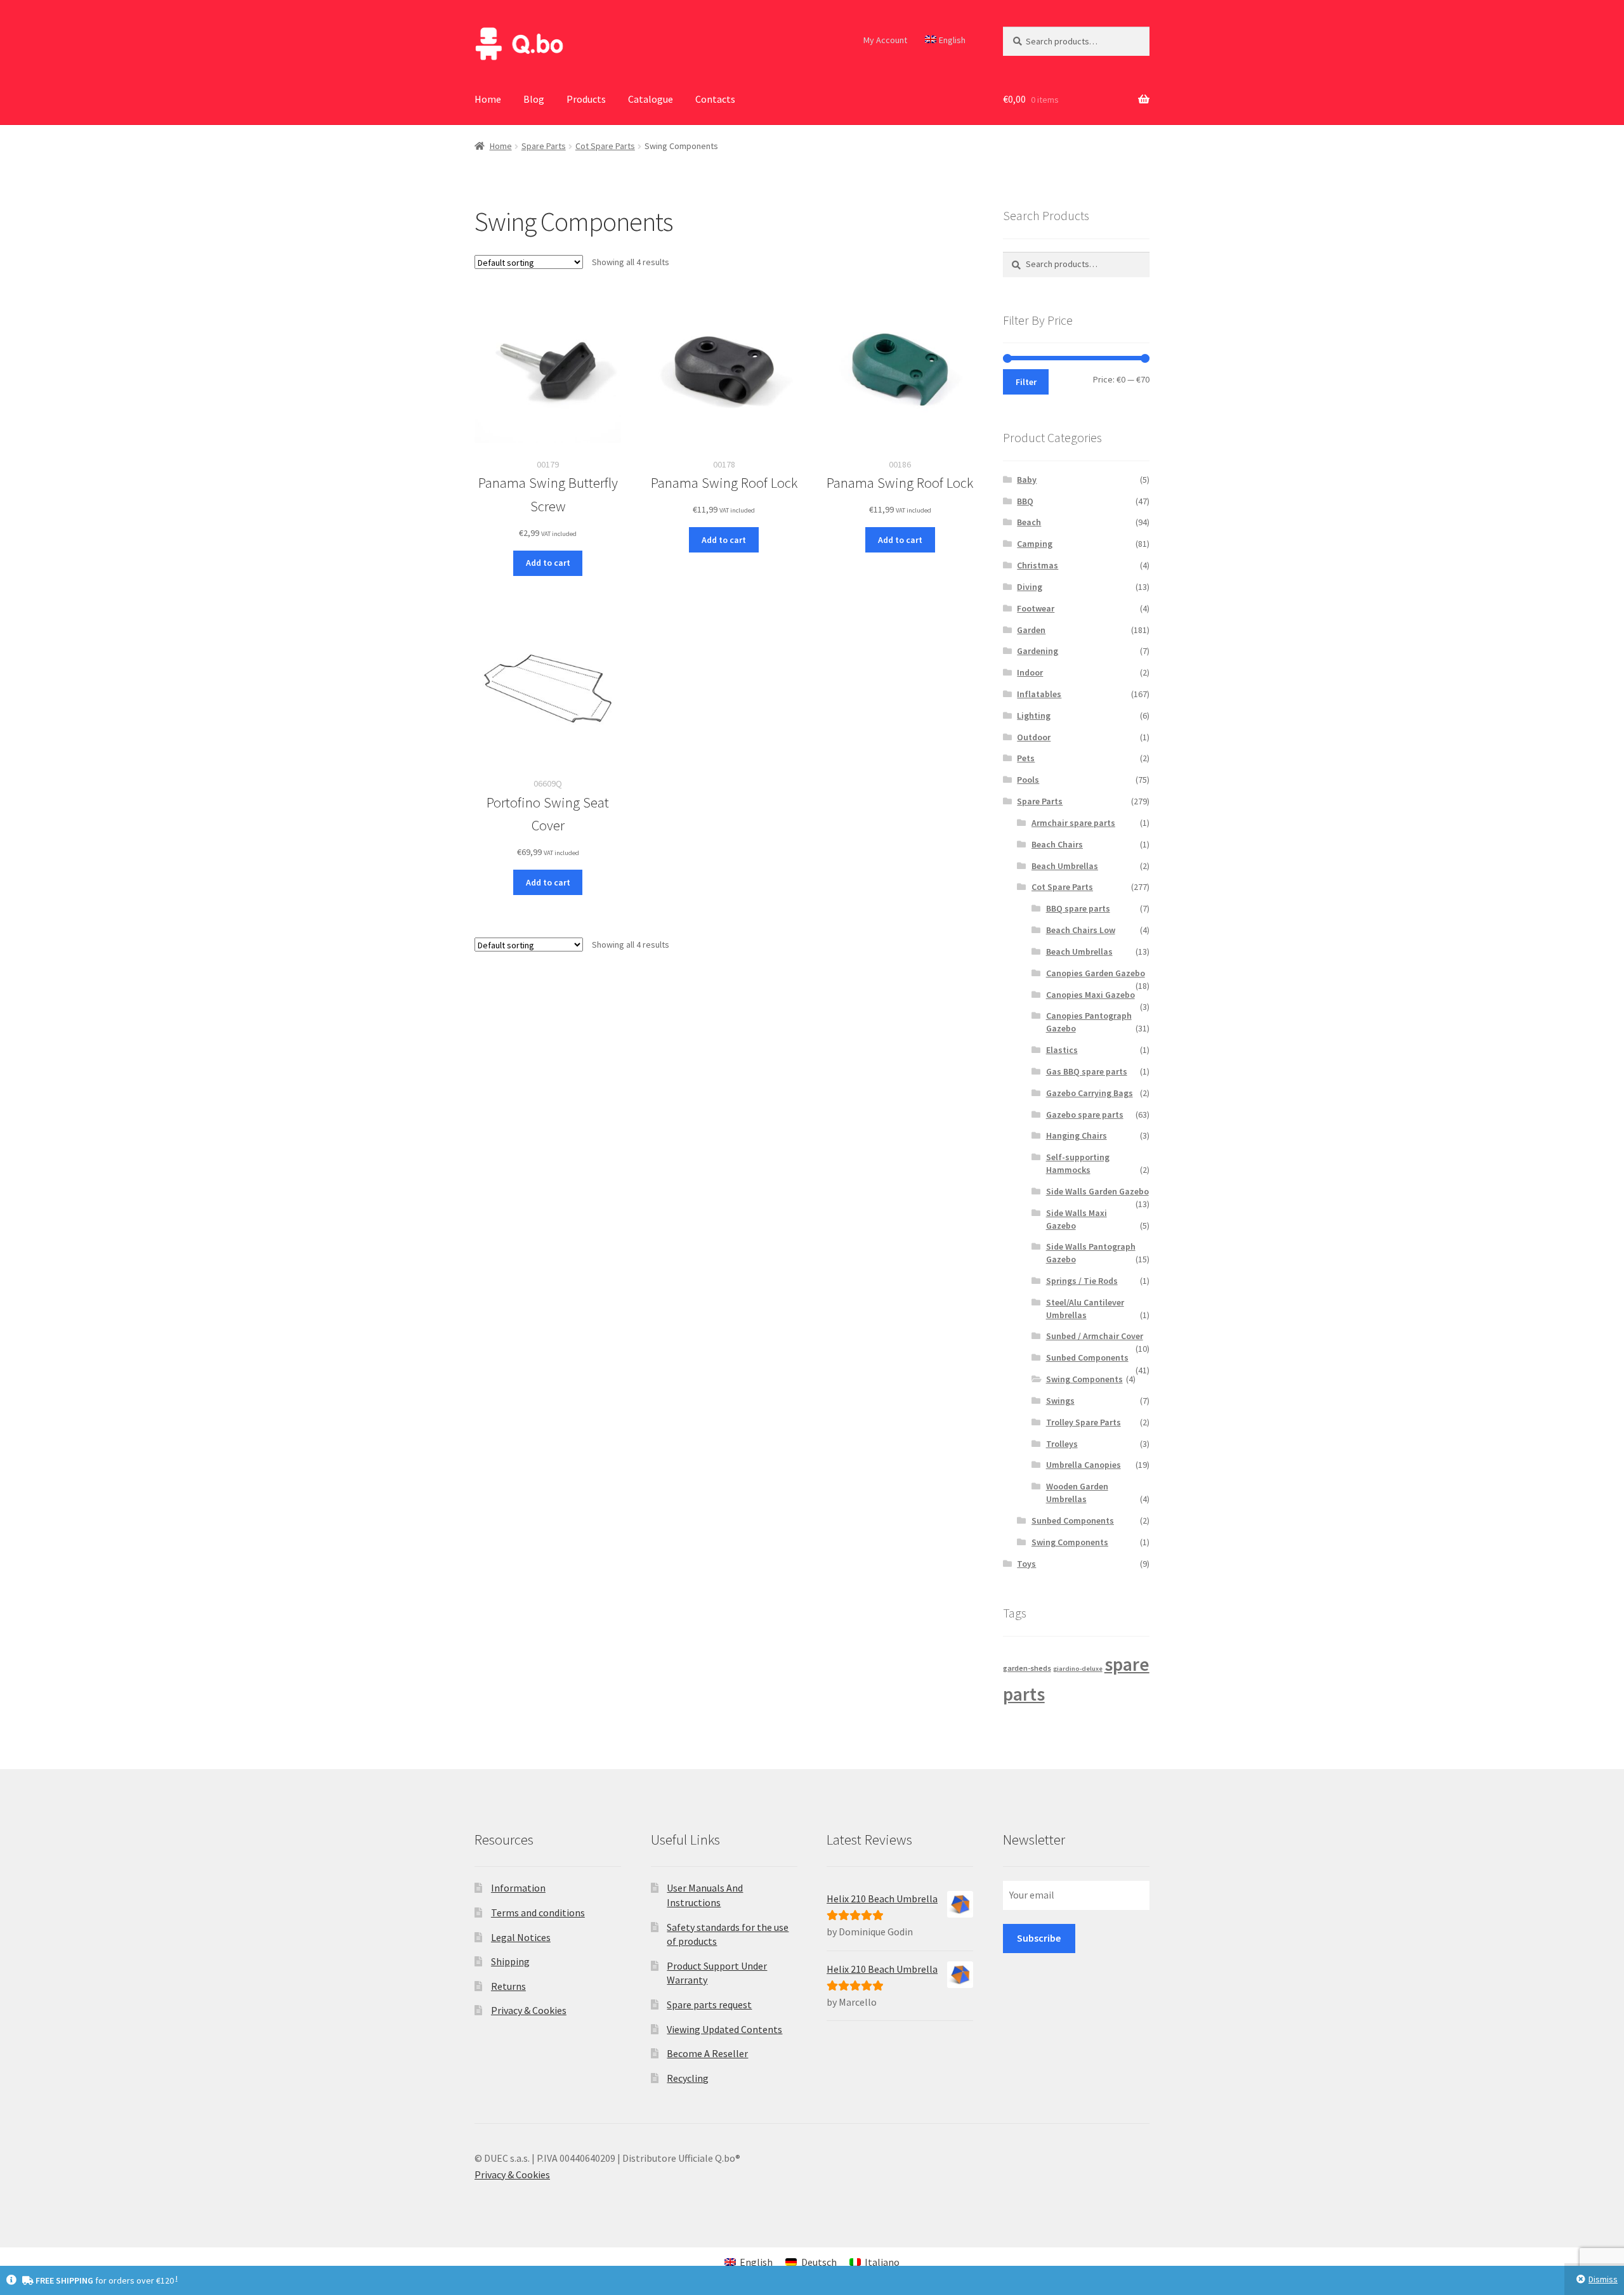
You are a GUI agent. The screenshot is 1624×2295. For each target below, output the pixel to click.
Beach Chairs (1057, 844)
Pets (1026, 758)
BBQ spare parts (1078, 908)
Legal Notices (521, 1937)
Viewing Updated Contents (724, 2029)
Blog (534, 99)
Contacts (715, 99)
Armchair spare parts (1073, 823)
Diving (1030, 587)
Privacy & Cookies (529, 2010)
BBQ (1025, 501)
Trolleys (1062, 1444)
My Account (885, 40)
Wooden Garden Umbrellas (1077, 1493)
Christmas (1038, 565)
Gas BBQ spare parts (1087, 1071)
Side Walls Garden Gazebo (1097, 1191)
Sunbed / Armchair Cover (1095, 1336)
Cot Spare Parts (605, 146)
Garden (1031, 630)
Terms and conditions (538, 1913)
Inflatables (1039, 694)
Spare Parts (544, 146)
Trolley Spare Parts (1084, 1422)
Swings (1060, 1401)
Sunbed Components (1087, 1357)
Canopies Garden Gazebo (1096, 973)
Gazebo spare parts (1085, 1115)
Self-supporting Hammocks (1078, 1163)
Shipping (510, 1961)
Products (586, 99)
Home (488, 99)
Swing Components (1084, 1379)
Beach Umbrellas (1065, 866)
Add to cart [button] (548, 563)
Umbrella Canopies (1084, 1465)
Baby (1027, 480)
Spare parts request (709, 2004)
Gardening (1038, 651)
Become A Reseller (707, 2053)
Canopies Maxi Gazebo (1090, 995)
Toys (1026, 1564)
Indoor (1030, 672)
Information (518, 1888)
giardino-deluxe (1078, 1669)
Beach (1029, 522)
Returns (508, 1986)
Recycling (688, 2078)
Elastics (1062, 1050)
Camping (1035, 544)
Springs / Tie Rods (1082, 1281)
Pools (1028, 780)
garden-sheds (1027, 1668)
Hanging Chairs (1077, 1135)
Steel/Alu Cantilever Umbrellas (1085, 1309)
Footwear (1036, 608)
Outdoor (1034, 737)
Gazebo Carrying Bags (1090, 1093)
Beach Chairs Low (1081, 930)
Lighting (1034, 716)
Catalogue (651, 99)
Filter (1026, 382)
